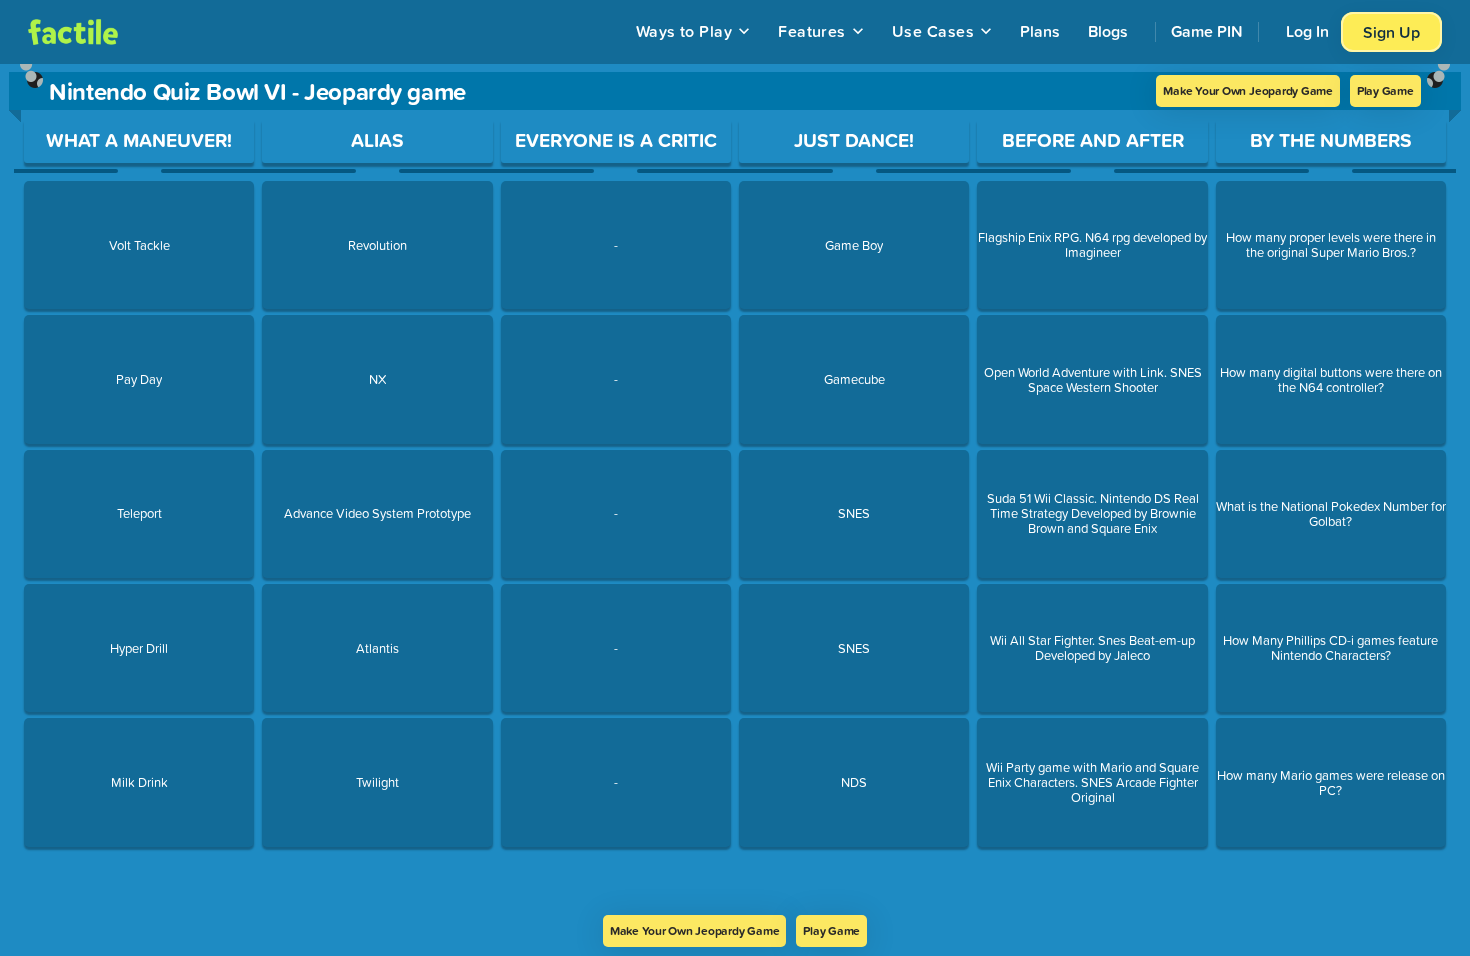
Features (812, 31)
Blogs (1108, 31)
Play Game (1385, 90)
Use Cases (933, 31)
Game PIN (1207, 31)
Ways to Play (684, 31)
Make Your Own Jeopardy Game (1248, 90)
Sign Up (1391, 32)
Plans (1040, 31)
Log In (1307, 31)
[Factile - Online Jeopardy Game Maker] (73, 32)
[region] (735, 489)
